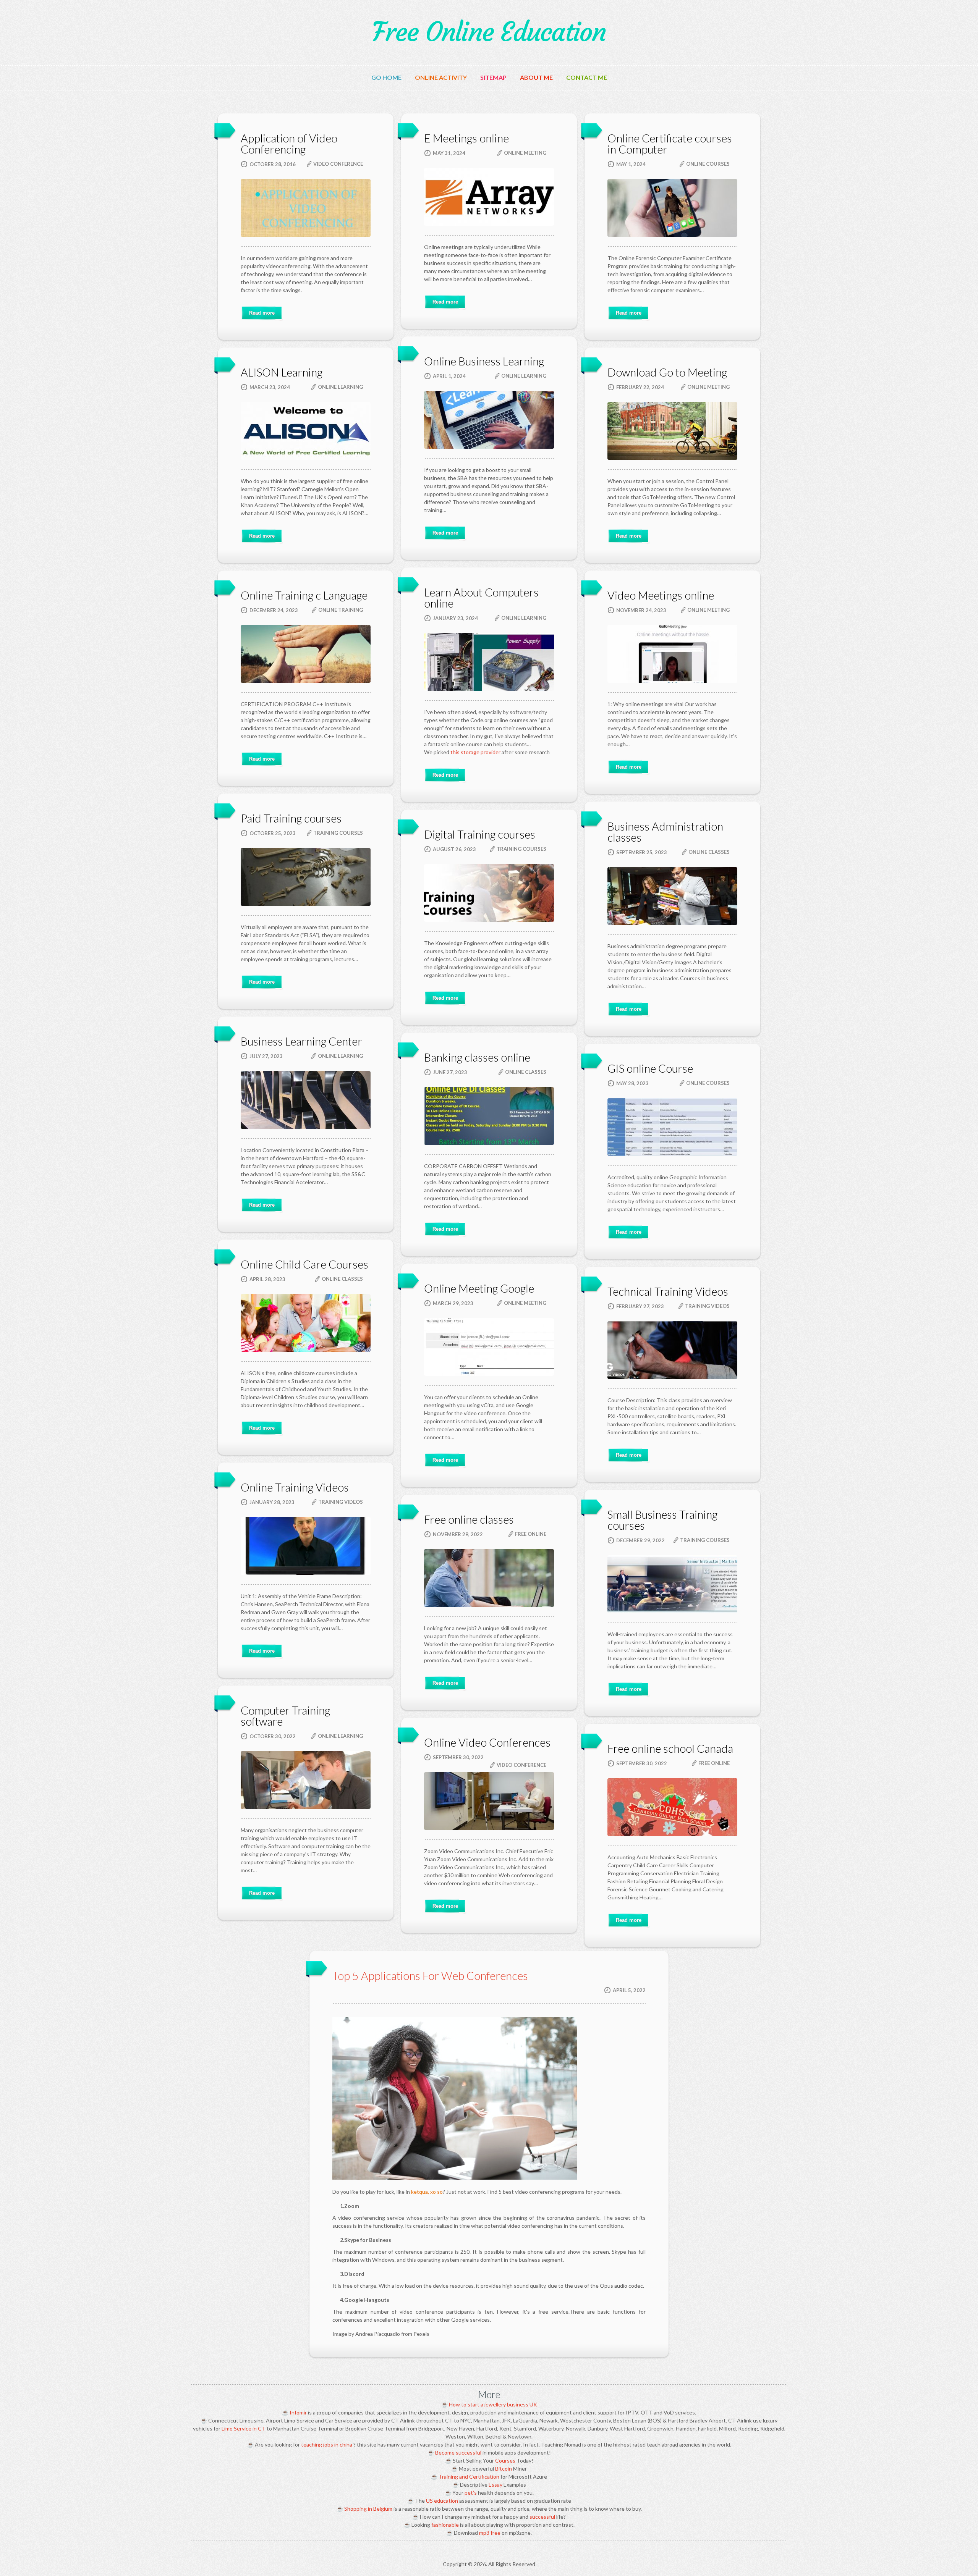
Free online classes (469, 1519)
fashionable (445, 2525)
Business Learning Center (301, 1041)
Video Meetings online (661, 595)
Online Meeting (525, 153)
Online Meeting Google (479, 1288)
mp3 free (490, 2533)
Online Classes (709, 852)
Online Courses (708, 164)
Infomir (298, 2412)
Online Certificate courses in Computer (670, 144)
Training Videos (707, 1306)
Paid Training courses (291, 818)
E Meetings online (466, 138)
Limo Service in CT (244, 2428)
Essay (495, 2485)
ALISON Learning (282, 372)
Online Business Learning (484, 361)
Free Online (531, 1534)
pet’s (471, 2493)
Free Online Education (489, 32)
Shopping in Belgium (368, 2509)
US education (442, 2501)
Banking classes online (477, 1057)
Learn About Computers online (481, 598)
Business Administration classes (665, 832)
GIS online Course (650, 1068)
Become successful (458, 2452)
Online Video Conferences (487, 1742)
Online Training (341, 610)
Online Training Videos (295, 1487)
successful (542, 2517)
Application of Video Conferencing (289, 144)
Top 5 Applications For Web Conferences (430, 1976)
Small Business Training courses (662, 1520)
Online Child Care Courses (304, 1264)
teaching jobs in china (327, 2444)
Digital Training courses (480, 834)
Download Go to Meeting (667, 372)
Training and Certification (469, 2477)
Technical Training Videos (668, 1291)
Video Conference (338, 164)
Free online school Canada (670, 1748)
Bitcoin (504, 2469)
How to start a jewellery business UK (493, 2404)
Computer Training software (285, 1716)
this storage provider (475, 752)
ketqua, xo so (427, 2192)
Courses (505, 2460)
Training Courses (338, 833)
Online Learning (524, 376)
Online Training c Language (304, 595)
